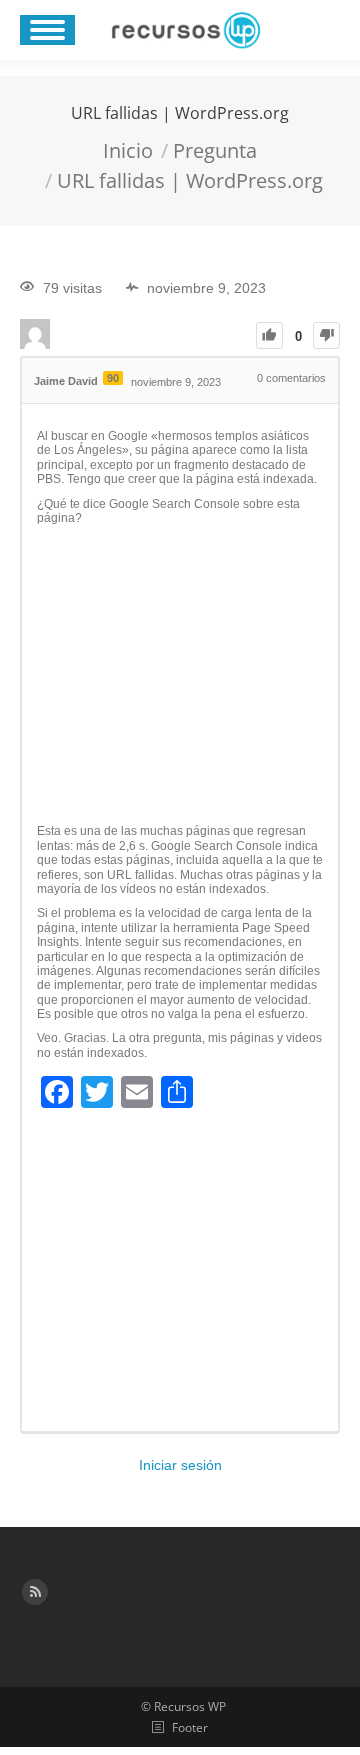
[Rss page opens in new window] (35, 1592)
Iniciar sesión (180, 1465)
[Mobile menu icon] (47, 30)
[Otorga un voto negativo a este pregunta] (326, 335)
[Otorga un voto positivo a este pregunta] (269, 335)
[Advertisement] (180, 674)
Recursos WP (190, 1706)
